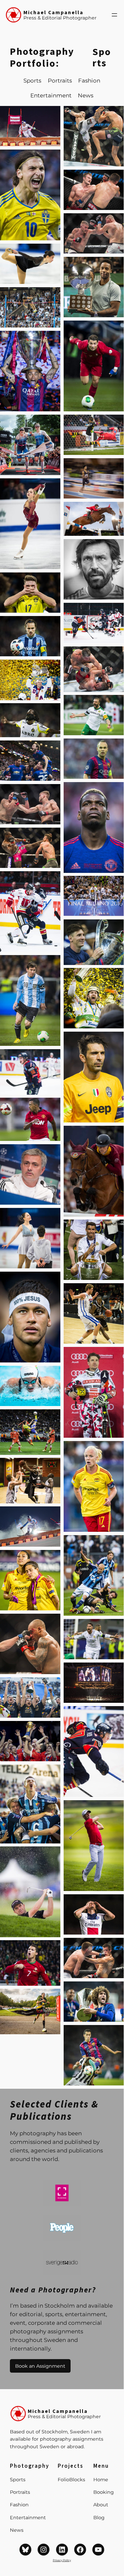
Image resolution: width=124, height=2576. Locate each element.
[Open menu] (114, 15)
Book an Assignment (40, 2366)
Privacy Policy (62, 2560)
